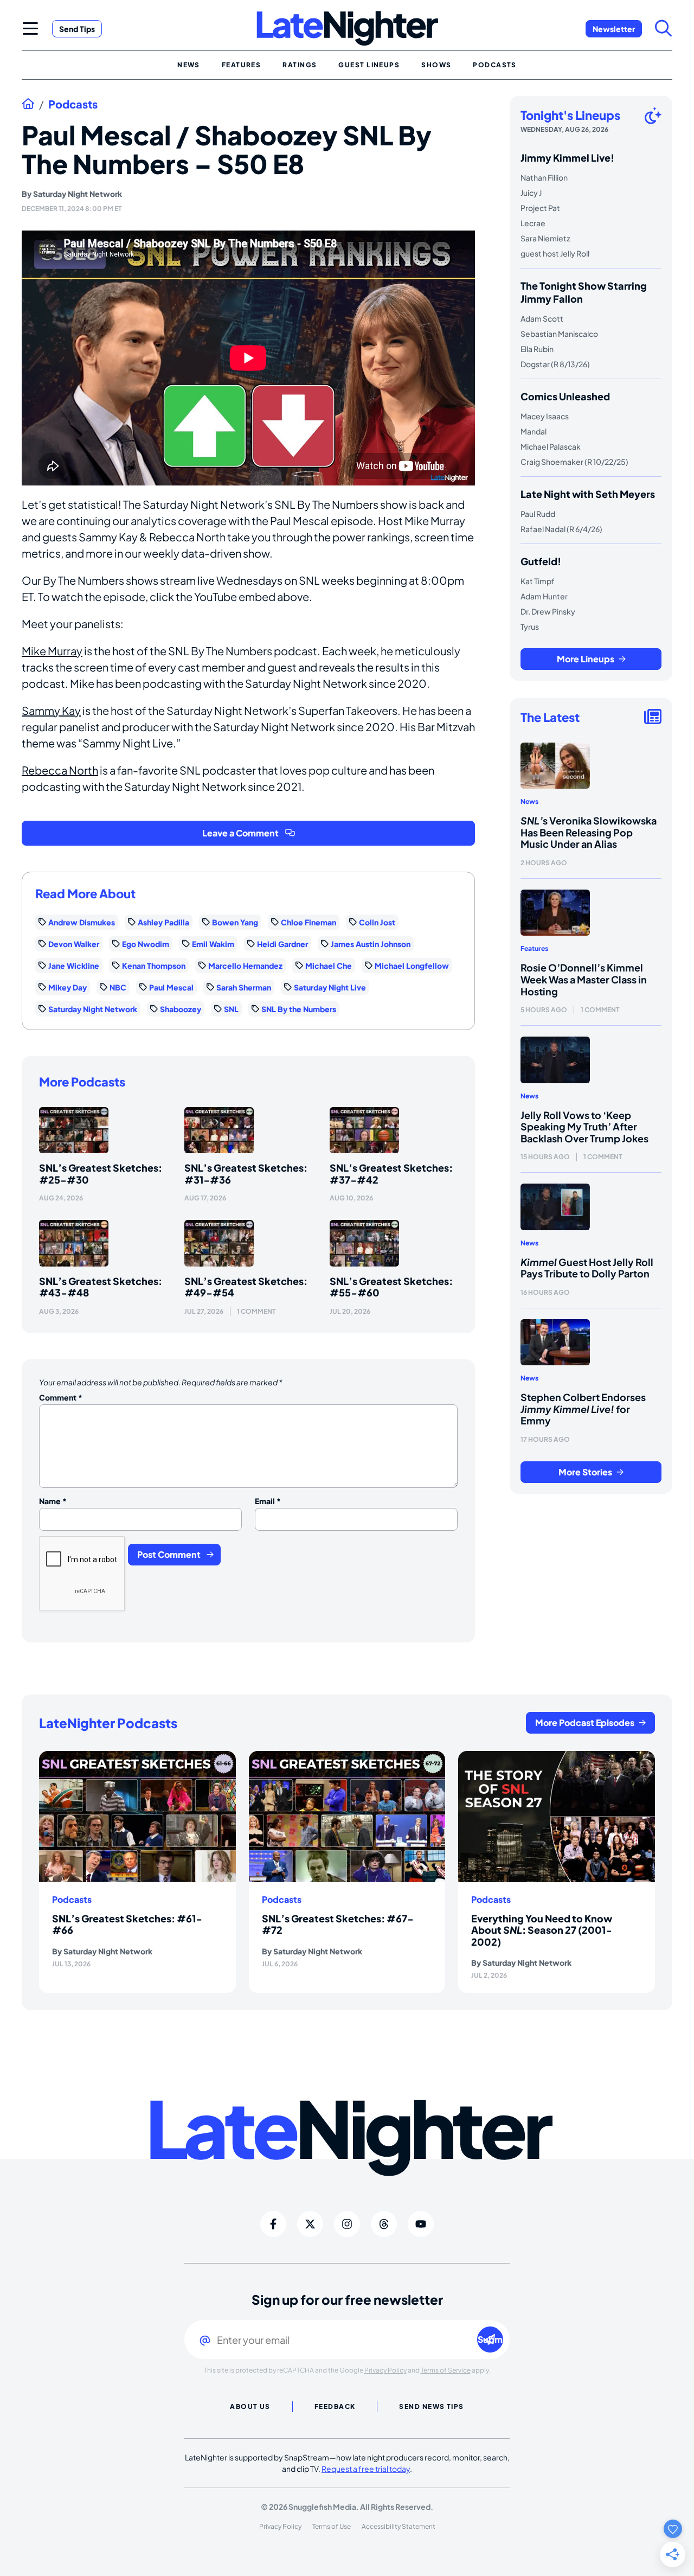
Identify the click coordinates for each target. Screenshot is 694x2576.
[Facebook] (273, 2224)
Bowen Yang (235, 922)
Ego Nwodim (146, 944)
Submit (490, 2339)
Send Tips (77, 29)
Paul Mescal (171, 987)
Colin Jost (377, 922)
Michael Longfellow (412, 966)
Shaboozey (181, 1009)
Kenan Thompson (154, 966)
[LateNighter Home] (347, 28)
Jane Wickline (74, 966)
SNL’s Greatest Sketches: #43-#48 (101, 1287)
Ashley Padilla (163, 922)
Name (53, 1501)
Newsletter (614, 29)
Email (268, 1501)
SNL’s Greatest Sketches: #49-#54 (246, 1287)
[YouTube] (421, 2224)
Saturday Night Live (330, 987)
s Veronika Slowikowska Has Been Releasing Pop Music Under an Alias (589, 832)
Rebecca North (60, 770)
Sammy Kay (51, 710)
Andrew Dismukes (82, 922)
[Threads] (384, 2224)
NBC (118, 987)
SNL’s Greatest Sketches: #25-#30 (101, 1174)
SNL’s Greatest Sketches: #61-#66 (127, 1924)
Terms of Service (446, 2370)
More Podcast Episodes (585, 1722)
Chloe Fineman (309, 922)
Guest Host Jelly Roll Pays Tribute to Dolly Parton (587, 1268)
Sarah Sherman (244, 987)
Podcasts (73, 104)
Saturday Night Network (78, 194)
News (529, 801)
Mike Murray (52, 651)
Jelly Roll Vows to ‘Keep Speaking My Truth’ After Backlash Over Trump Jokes (584, 1127)
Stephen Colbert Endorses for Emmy (583, 1409)
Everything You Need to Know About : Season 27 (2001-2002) (542, 1930)
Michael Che (329, 966)
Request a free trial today (366, 2469)
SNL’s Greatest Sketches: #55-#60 (391, 1287)
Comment (61, 1397)
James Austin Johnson (371, 944)
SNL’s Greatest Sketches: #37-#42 (391, 1174)
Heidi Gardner (282, 944)
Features (534, 948)
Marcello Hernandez (245, 966)
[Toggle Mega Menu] (30, 28)
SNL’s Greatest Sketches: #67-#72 (338, 1924)
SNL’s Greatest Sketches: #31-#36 (246, 1174)
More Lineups (586, 659)
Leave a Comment (240, 833)
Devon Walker (74, 944)
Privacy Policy (385, 2370)
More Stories (585, 1472)
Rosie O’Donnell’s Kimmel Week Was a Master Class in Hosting (584, 979)
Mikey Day (68, 987)
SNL (231, 1009)
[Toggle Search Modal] (664, 28)
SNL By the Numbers (299, 1009)
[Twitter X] (310, 2224)
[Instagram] (347, 2224)
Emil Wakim (213, 944)
